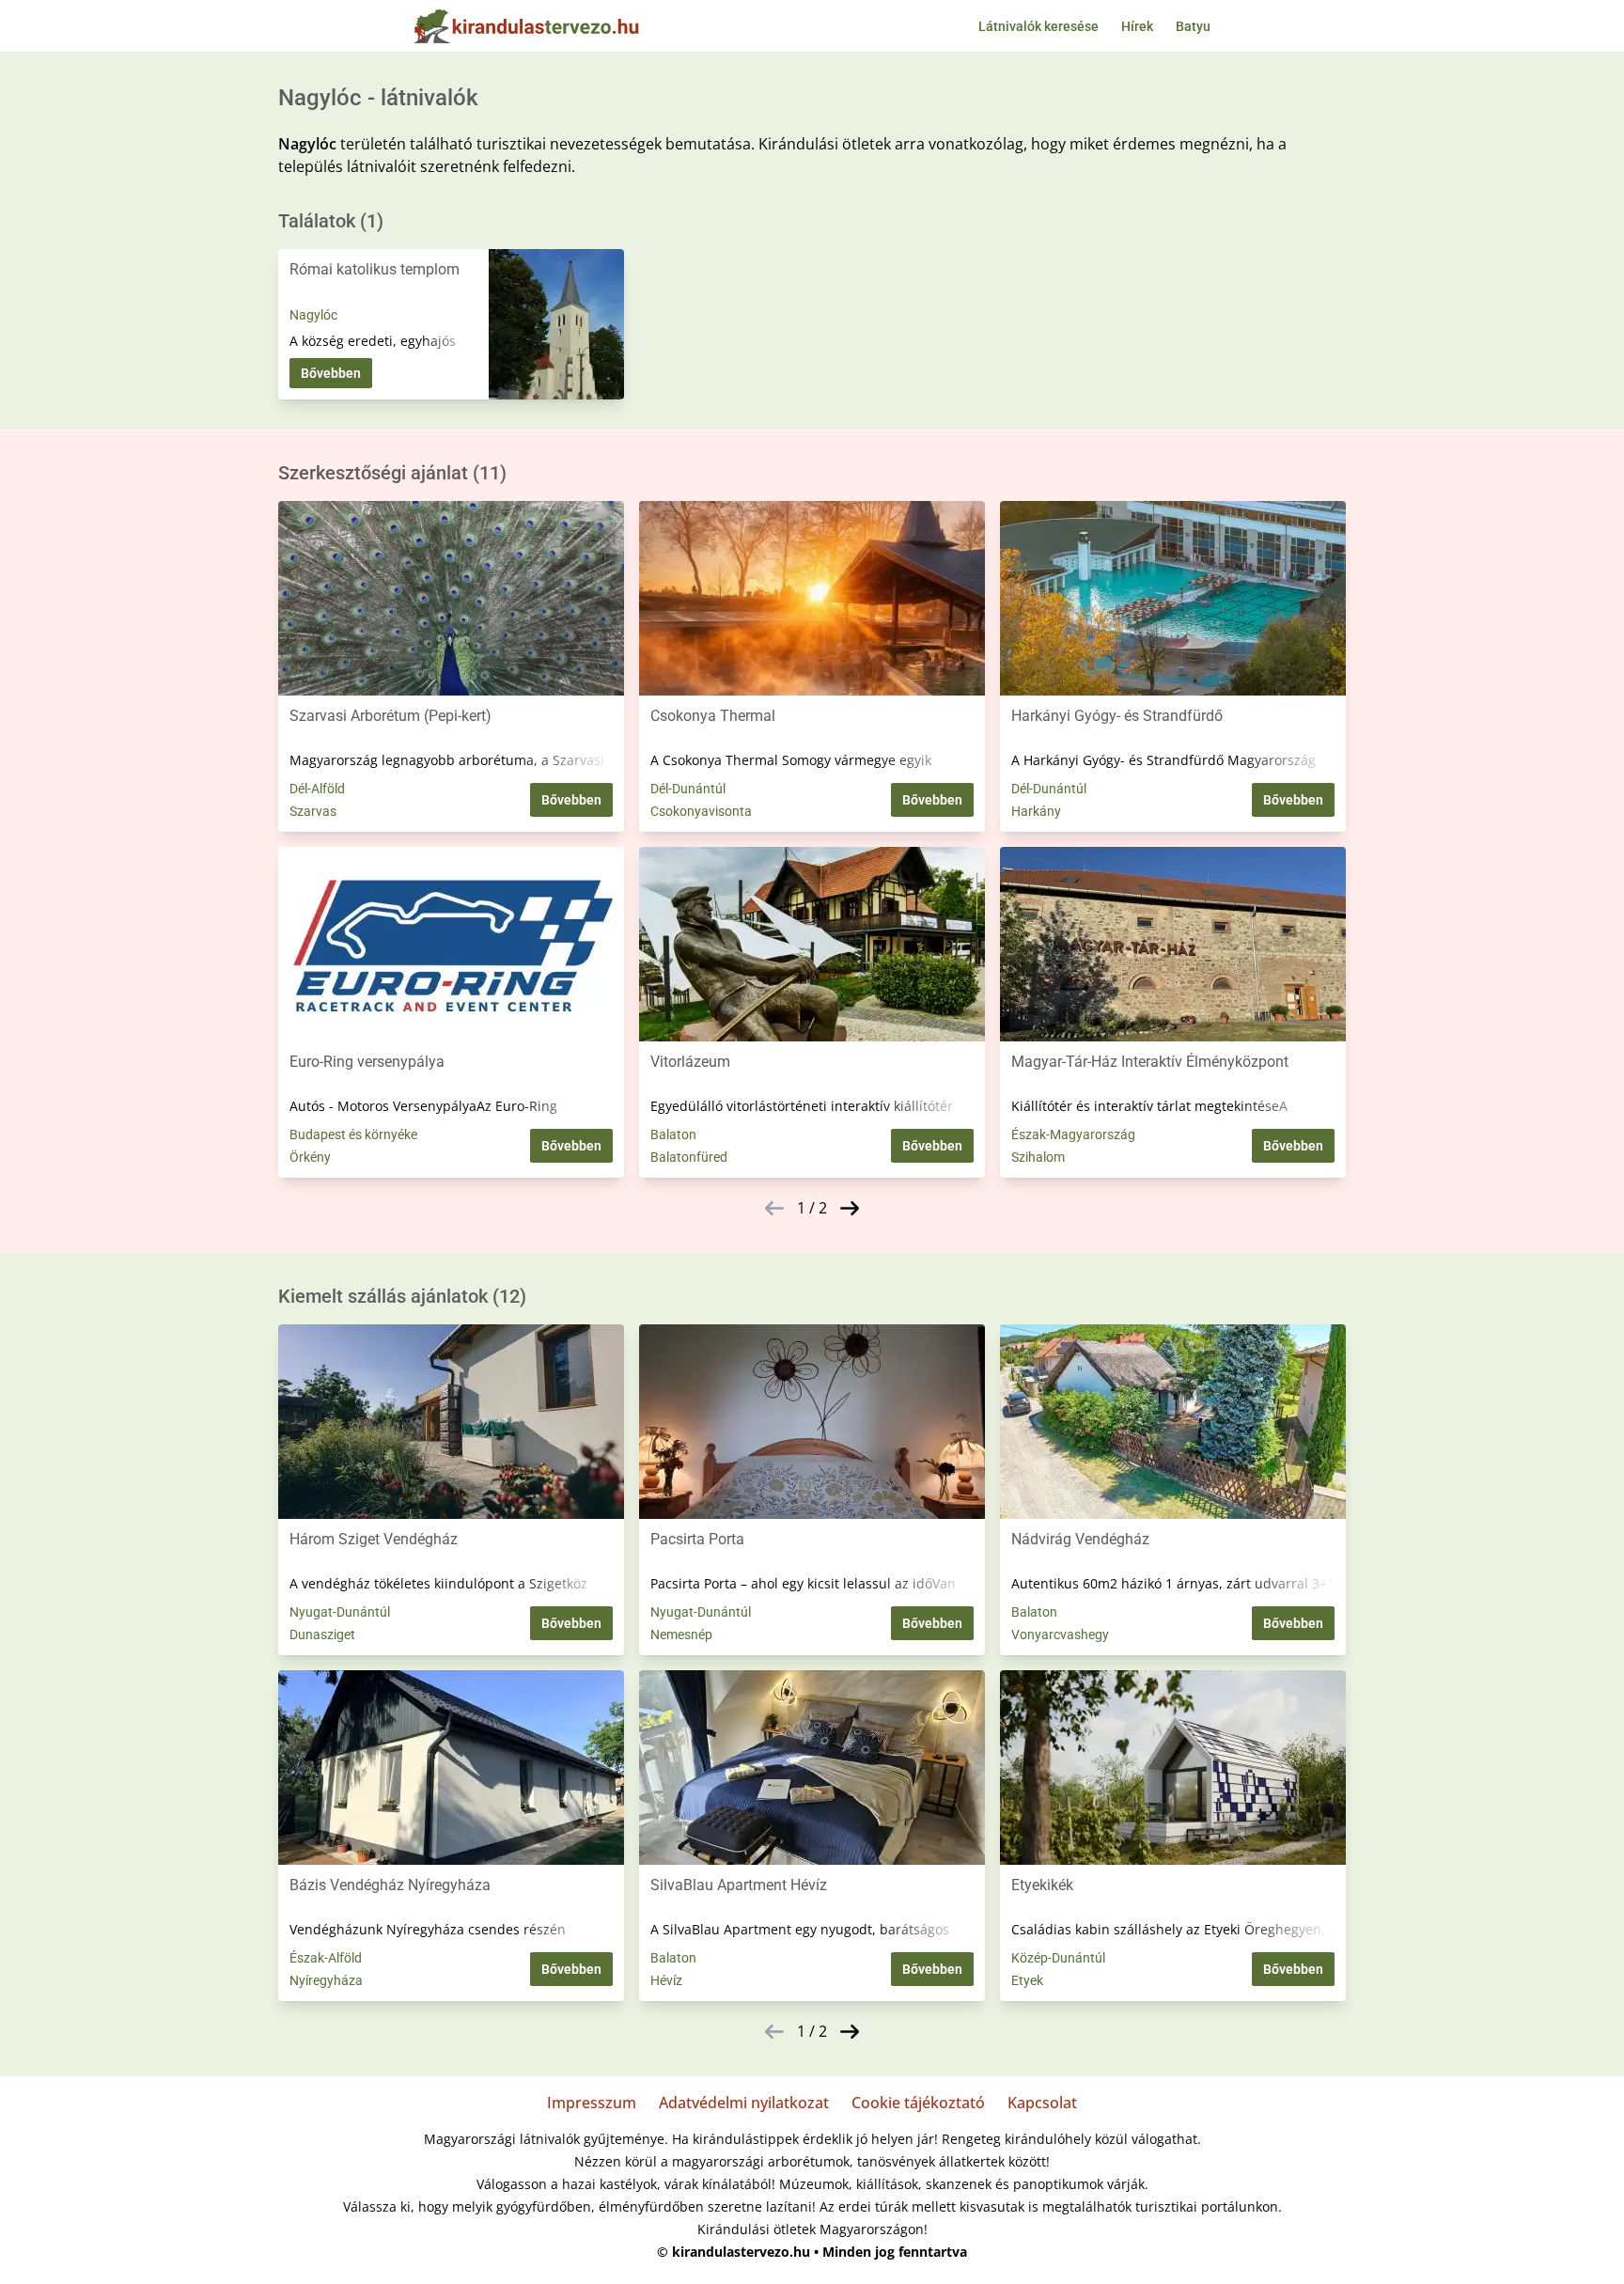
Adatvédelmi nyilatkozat (744, 2103)
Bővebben (331, 373)
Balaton (673, 1134)
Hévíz (666, 1980)
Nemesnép (681, 1635)
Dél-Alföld (317, 789)
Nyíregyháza (326, 1980)
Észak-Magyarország (1073, 1134)
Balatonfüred (689, 1157)
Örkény (310, 1157)
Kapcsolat (1042, 2103)
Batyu (1193, 26)
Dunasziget (322, 1635)
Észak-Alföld (326, 1958)
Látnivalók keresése (1038, 26)
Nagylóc (313, 315)
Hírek (1137, 26)
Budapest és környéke (353, 1134)
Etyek (1027, 1980)
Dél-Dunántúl (688, 789)
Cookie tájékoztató (918, 2103)
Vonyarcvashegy (1060, 1635)
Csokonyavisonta (701, 811)
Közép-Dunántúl (1058, 1958)
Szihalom (1038, 1157)
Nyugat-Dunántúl (340, 1612)
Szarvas (313, 811)
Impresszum (592, 2103)
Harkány (1036, 811)
